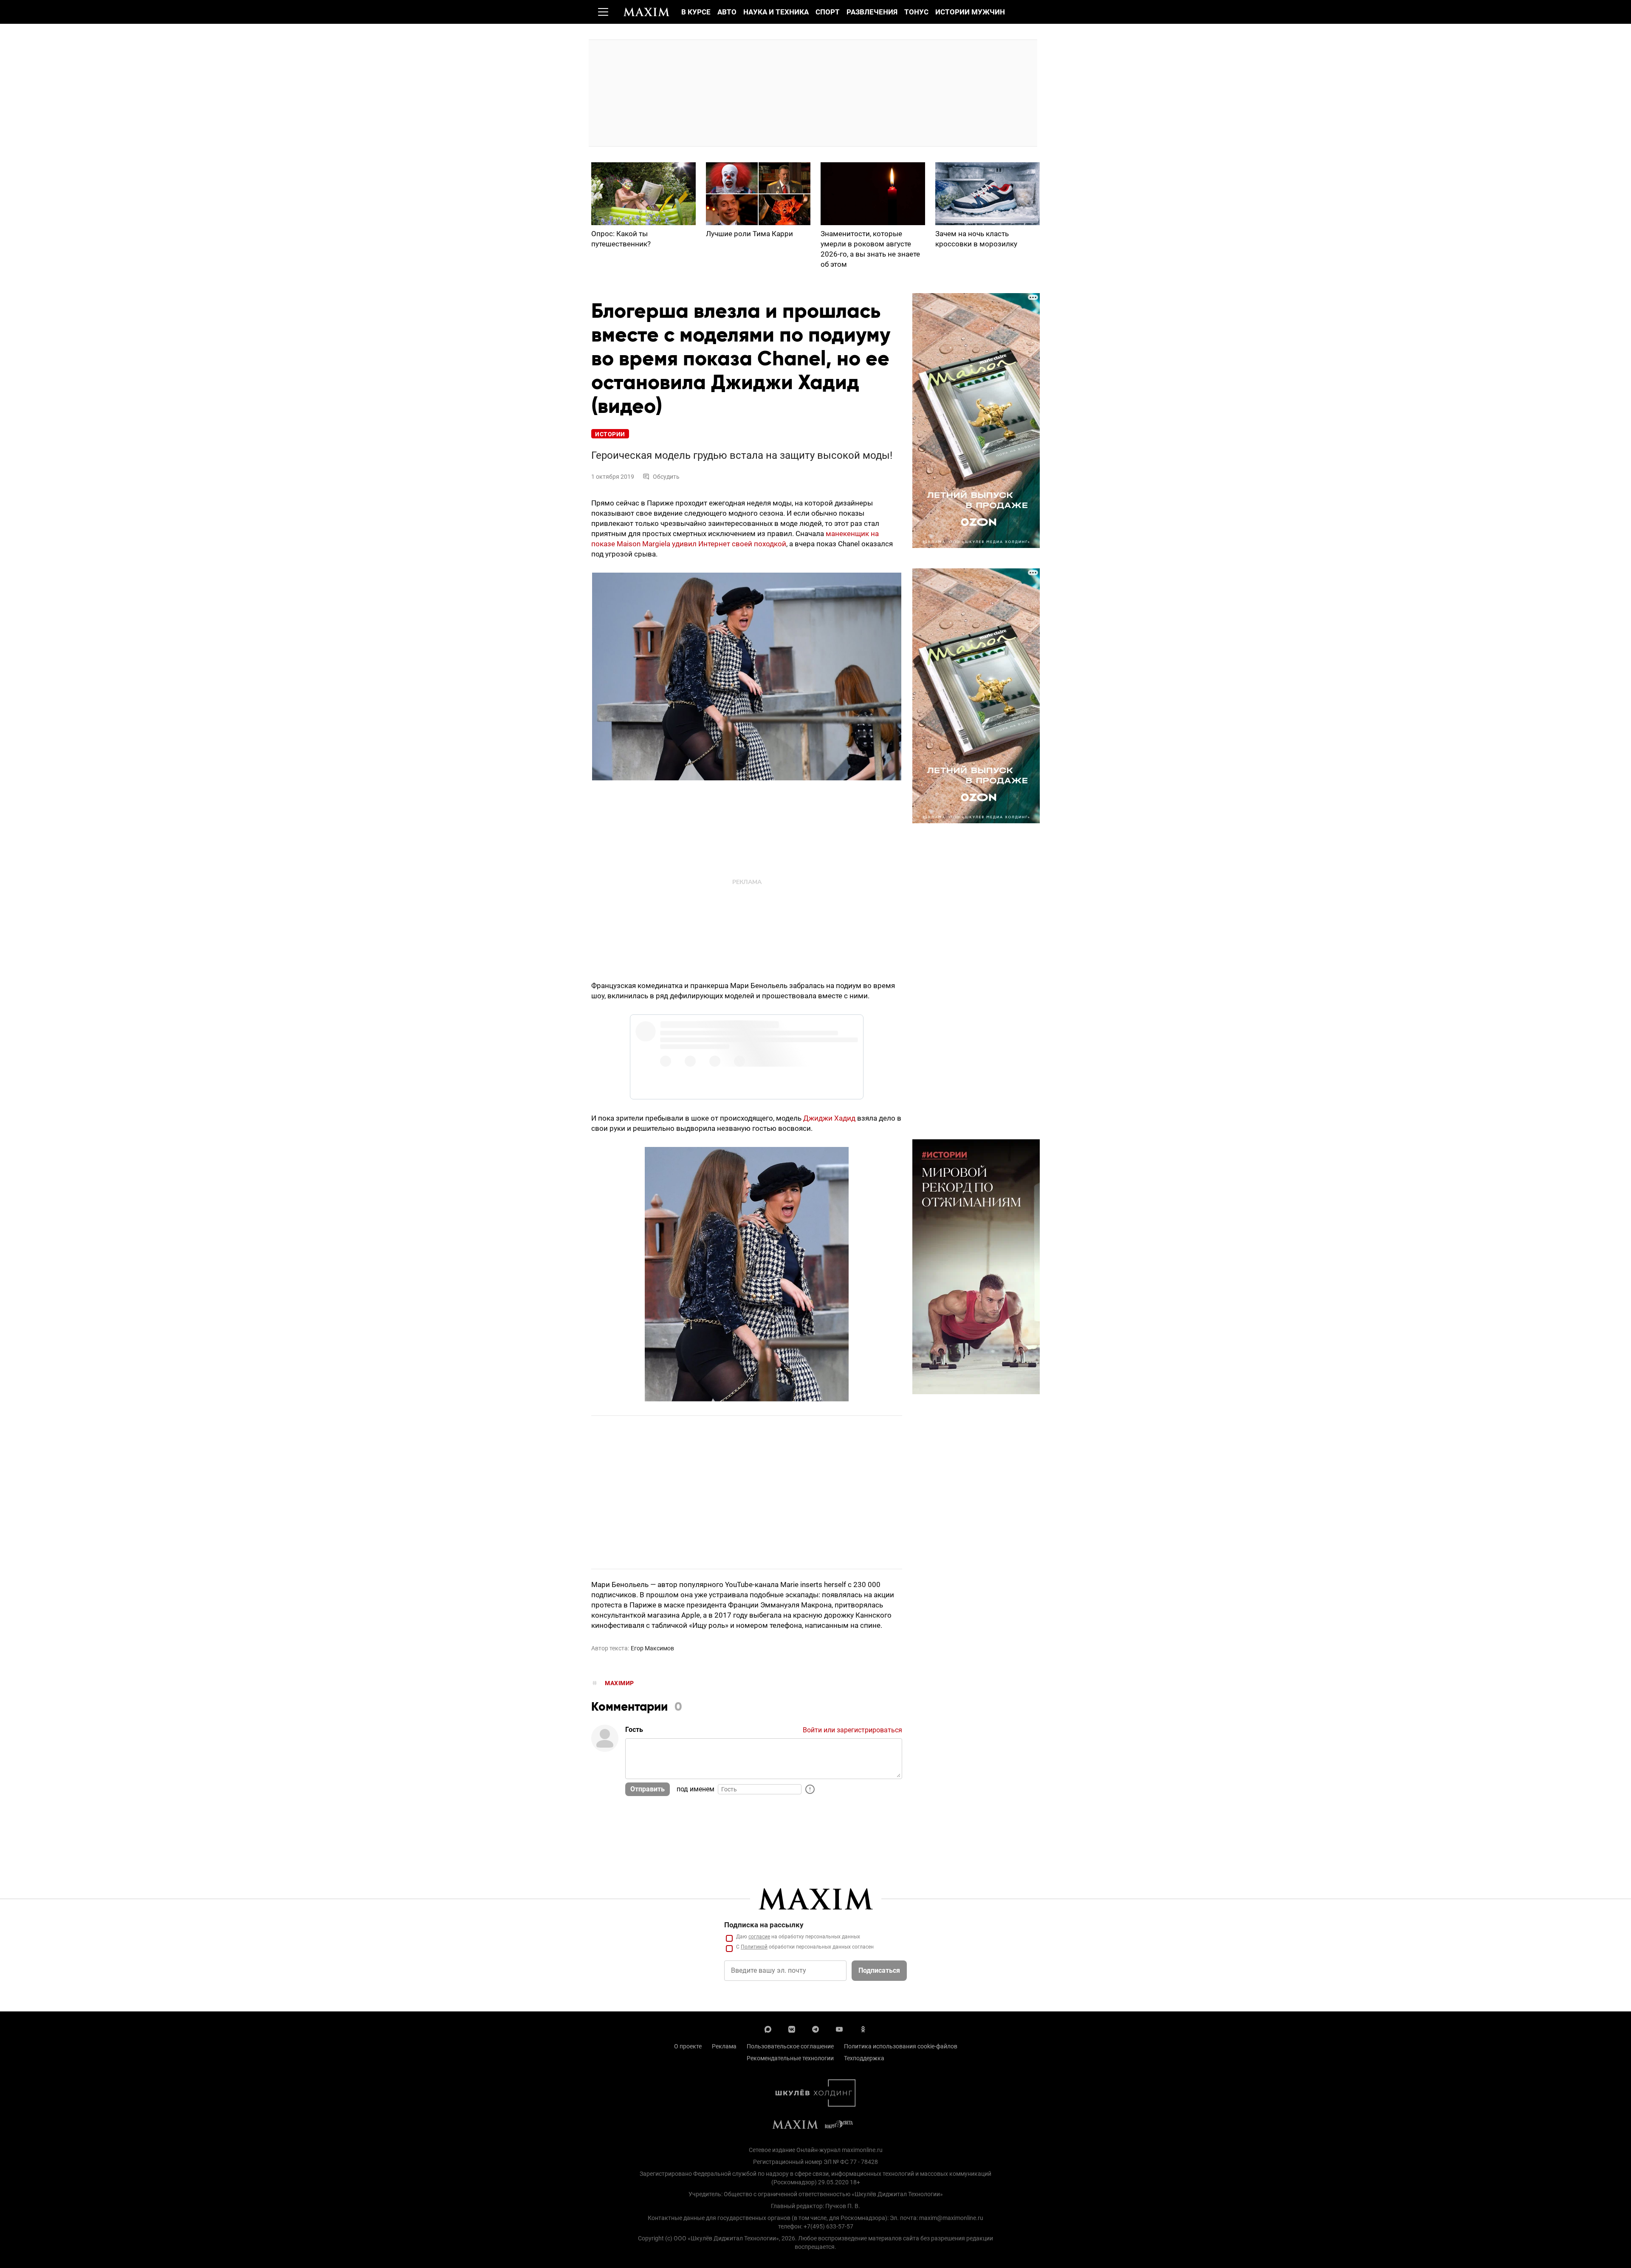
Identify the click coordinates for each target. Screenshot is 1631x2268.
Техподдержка (864, 2058)
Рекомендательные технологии (790, 2058)
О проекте (688, 2046)
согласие (759, 1937)
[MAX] (768, 2028)
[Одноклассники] (863, 2028)
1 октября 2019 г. (790, 1040)
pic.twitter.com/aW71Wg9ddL (752, 1030)
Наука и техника (776, 12)
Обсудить (666, 477)
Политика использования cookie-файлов (901, 2046)
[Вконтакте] (792, 2028)
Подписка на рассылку (764, 1925)
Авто (727, 12)
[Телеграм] (815, 2028)
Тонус (916, 12)
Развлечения (872, 12)
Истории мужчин (970, 12)
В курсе (696, 12)
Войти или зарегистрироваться (852, 1730)
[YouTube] (839, 2028)
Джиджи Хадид (829, 1118)
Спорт (828, 12)
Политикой (754, 1947)
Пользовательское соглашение (790, 2046)
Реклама (724, 2046)
